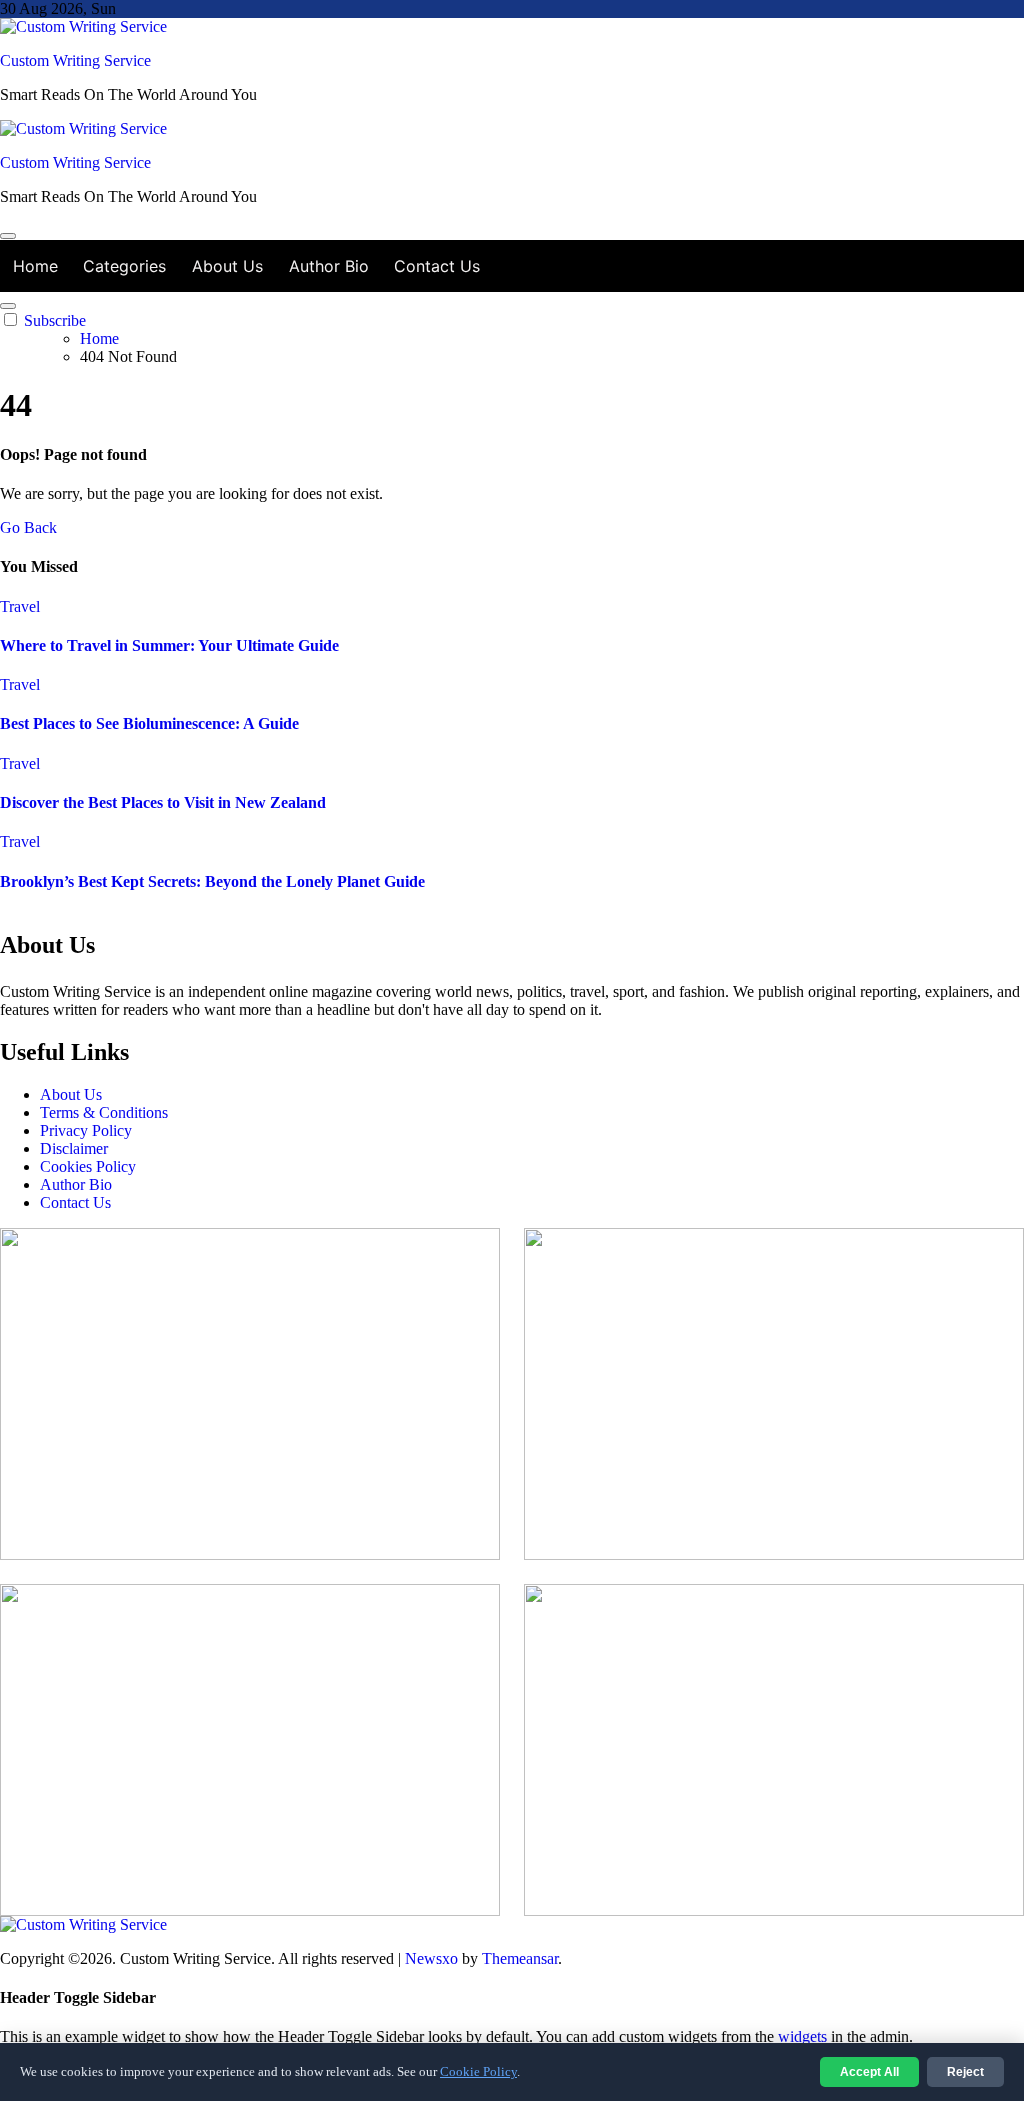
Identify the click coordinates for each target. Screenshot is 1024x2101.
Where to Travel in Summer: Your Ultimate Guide (169, 645)
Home (35, 266)
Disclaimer (74, 1148)
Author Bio (329, 266)
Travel (20, 606)
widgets (804, 2036)
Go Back (28, 527)
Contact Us (437, 266)
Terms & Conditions (104, 1112)
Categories (124, 266)
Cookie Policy (478, 2071)
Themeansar (520, 1958)
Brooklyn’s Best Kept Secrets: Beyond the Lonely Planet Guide (212, 881)
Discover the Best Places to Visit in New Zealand (163, 802)
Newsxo (431, 1958)
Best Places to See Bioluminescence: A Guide (149, 723)
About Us (227, 266)
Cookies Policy (88, 1166)
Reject (965, 2072)
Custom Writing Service (75, 60)
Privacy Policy (86, 1130)
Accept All (869, 2072)
